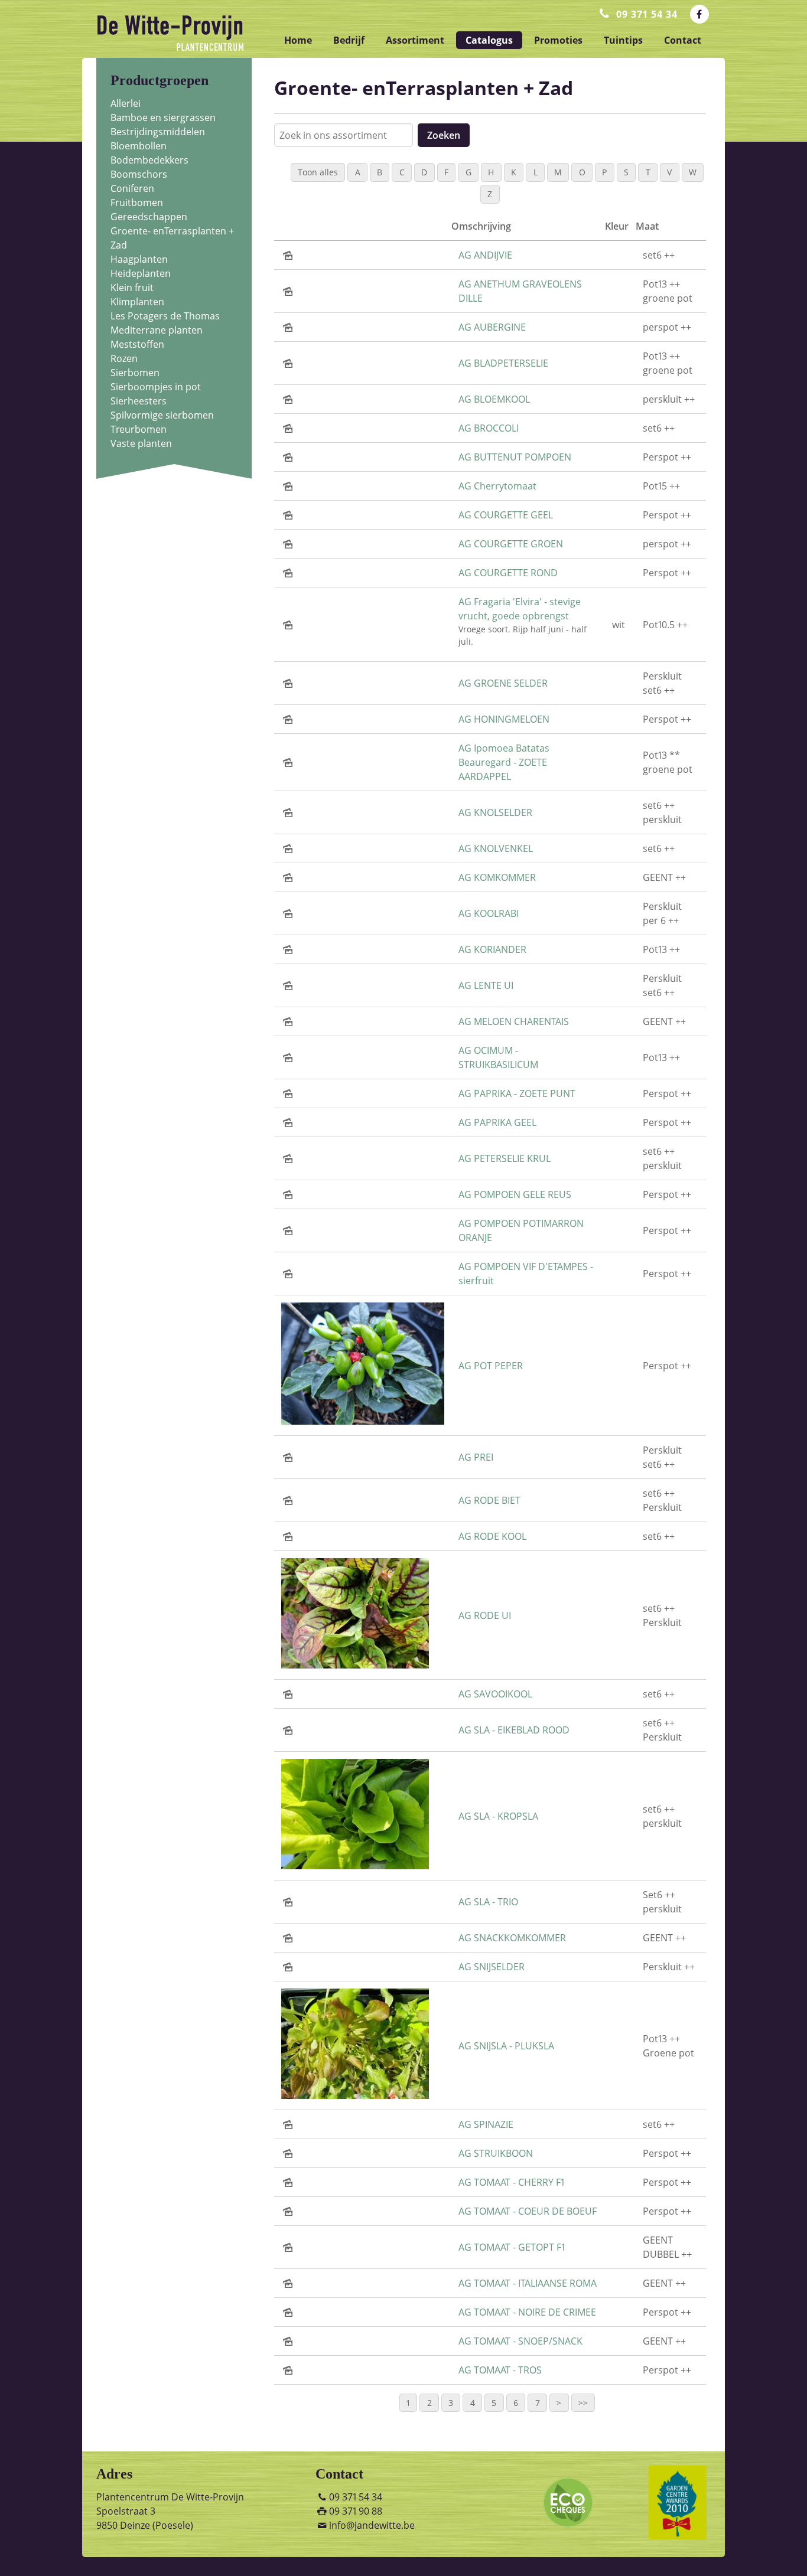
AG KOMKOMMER (497, 877)
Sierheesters (139, 401)
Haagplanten (139, 259)
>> (583, 2403)
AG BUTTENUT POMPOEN (515, 457)
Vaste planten (141, 443)
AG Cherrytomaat (497, 486)
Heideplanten (141, 273)
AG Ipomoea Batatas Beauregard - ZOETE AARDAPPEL (504, 762)
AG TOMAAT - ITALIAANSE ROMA (528, 2283)
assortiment (415, 40)
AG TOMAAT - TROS (500, 2370)
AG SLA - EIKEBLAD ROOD (514, 1730)
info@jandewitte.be (372, 2525)
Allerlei (126, 103)
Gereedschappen (149, 217)
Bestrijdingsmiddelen (158, 132)
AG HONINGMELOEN (504, 719)
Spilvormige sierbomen (162, 415)
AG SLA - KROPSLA (498, 1816)
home (298, 40)
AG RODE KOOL (492, 1536)
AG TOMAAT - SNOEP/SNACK (520, 2341)
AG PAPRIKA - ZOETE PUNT (517, 1093)
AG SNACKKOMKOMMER (512, 1938)
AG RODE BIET (489, 1500)
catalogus (489, 40)
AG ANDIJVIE (485, 255)
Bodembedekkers (149, 160)
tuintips (623, 40)
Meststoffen (137, 344)
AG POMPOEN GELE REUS (515, 1194)
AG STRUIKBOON (496, 2153)
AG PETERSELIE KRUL (505, 1158)
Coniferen (132, 188)
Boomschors (139, 174)
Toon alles (318, 172)
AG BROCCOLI (489, 428)
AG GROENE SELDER (503, 683)
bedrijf (349, 40)
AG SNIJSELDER (492, 1967)
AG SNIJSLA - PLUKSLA (506, 2046)
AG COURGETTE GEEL (506, 515)
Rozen (124, 358)
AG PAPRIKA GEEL (497, 1122)
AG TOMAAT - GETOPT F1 (512, 2247)
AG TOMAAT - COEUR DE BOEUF (528, 2211)
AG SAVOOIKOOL (495, 1694)
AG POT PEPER (491, 1366)
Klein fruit (132, 288)
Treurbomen (139, 429)
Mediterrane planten (157, 330)
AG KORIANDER (492, 949)
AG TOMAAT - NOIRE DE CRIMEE (527, 2312)
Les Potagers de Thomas (165, 316)
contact (683, 40)
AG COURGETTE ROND (508, 573)
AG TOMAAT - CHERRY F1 (511, 2182)
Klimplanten (137, 302)
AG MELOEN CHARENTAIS (514, 1021)
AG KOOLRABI (489, 913)
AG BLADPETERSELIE (503, 363)
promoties (558, 40)
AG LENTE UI (486, 985)
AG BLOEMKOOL (494, 399)
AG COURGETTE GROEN (511, 544)
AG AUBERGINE (492, 327)
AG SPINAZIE (486, 2124)
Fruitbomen (137, 203)
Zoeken (444, 135)
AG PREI (476, 1457)
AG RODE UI (485, 1615)
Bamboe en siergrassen (163, 117)
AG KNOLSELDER (495, 812)
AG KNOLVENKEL (496, 848)
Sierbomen (135, 373)
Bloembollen (139, 146)
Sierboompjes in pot (156, 387)
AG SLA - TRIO (488, 1902)
